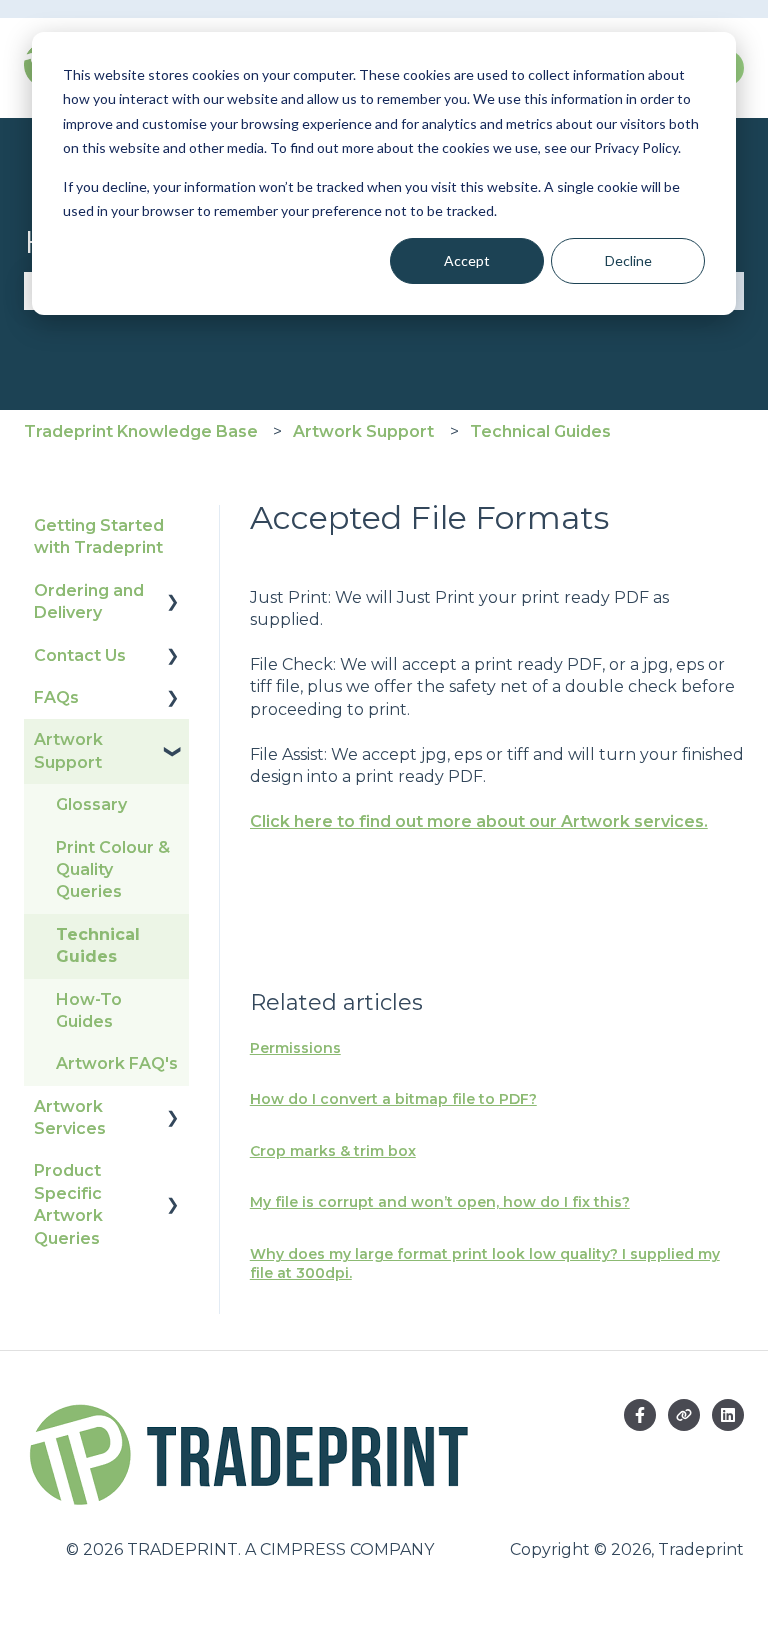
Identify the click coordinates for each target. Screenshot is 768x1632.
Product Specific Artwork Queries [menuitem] (68, 1204)
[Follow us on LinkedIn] (728, 1415)
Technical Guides (540, 431)
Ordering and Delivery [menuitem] (89, 601)
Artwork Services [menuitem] (70, 1117)
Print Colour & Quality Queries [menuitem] (113, 870)
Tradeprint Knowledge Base (141, 431)
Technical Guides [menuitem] (98, 945)
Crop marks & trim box (333, 1151)
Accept (467, 260)
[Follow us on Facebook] (640, 1415)
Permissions (295, 1048)
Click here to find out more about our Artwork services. (479, 821)
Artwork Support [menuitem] (68, 750)
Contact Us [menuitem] (80, 655)
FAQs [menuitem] (56, 697)
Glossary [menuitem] (91, 804)
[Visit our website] (684, 1415)
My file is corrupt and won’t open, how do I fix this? (440, 1202)
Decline (628, 260)
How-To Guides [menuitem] (89, 1010)
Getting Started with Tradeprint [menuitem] (99, 536)
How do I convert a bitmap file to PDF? (393, 1099)
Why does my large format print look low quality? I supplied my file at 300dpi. (485, 1264)
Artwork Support (363, 431)
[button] (173, 592)
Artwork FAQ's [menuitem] (117, 1063)
